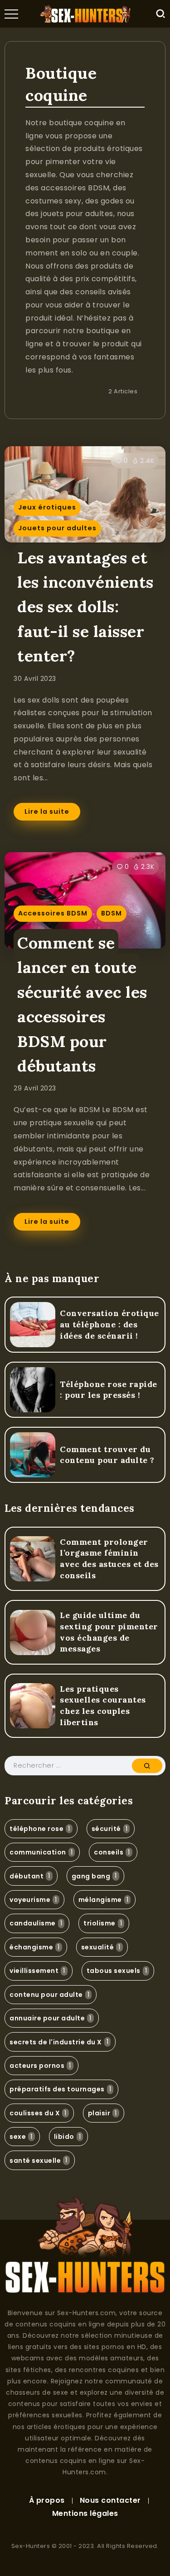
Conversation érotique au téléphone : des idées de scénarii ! (109, 1324)
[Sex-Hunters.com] (85, 13)
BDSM (112, 913)
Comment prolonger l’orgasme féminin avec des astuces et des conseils (109, 1559)
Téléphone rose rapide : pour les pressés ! (109, 1390)
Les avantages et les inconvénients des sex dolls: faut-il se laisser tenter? (85, 607)
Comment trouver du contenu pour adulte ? (107, 1455)
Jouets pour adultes (57, 528)
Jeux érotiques (47, 507)
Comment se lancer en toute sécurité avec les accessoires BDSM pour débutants (82, 1004)
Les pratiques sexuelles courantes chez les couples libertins (103, 1706)
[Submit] (147, 1766)
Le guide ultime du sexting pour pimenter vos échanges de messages (109, 1632)
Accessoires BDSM (53, 913)
